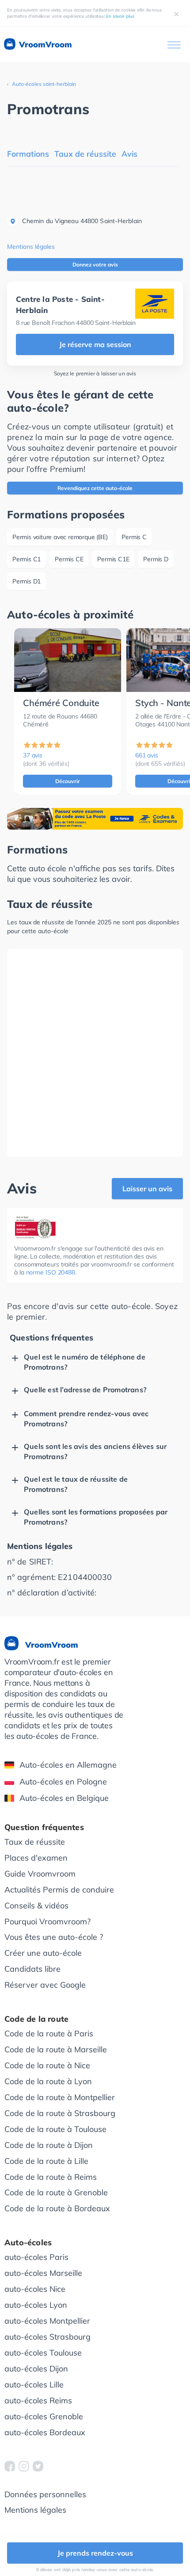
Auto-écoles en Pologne (63, 1782)
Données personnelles (45, 2494)
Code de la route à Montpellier (60, 2097)
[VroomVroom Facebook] (10, 2466)
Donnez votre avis (95, 265)
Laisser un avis (147, 1189)
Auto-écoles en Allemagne (68, 1765)
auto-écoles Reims (38, 2400)
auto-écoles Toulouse (43, 2353)
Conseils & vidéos (36, 1906)
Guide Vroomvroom (40, 1874)
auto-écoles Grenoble (44, 2416)
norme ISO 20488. (51, 1272)
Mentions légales (31, 247)
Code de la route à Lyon (48, 2081)
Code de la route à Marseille (56, 2049)
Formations (28, 154)
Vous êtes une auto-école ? (54, 1937)
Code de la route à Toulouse (55, 2129)
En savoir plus (120, 16)
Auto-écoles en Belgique (64, 1798)
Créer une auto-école (43, 1953)
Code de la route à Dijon (49, 2145)
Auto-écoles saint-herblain (44, 84)
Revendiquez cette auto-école (95, 488)
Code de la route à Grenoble (56, 2192)
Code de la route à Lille (46, 2161)
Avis (129, 154)
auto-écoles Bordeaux (45, 2432)
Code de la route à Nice (47, 2065)
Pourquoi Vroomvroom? (47, 1921)
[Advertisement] (95, 1053)
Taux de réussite (85, 154)
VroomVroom (44, 44)
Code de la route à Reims (51, 2177)
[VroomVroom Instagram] (24, 2466)
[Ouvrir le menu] (174, 45)
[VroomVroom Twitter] (38, 2466)
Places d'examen (36, 1858)
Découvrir (68, 781)
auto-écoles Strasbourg (47, 2337)
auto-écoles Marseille (43, 2273)
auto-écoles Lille (34, 2385)
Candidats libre (32, 1969)
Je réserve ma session (95, 344)
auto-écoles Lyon (36, 2305)
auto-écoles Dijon (36, 2369)
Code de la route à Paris (49, 2033)
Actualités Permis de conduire (59, 1890)
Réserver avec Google (45, 1985)
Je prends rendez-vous (95, 2553)
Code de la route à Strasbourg (60, 2113)
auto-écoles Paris (36, 2257)
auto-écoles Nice (35, 2289)
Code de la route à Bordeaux (57, 2208)
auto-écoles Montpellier (47, 2321)
